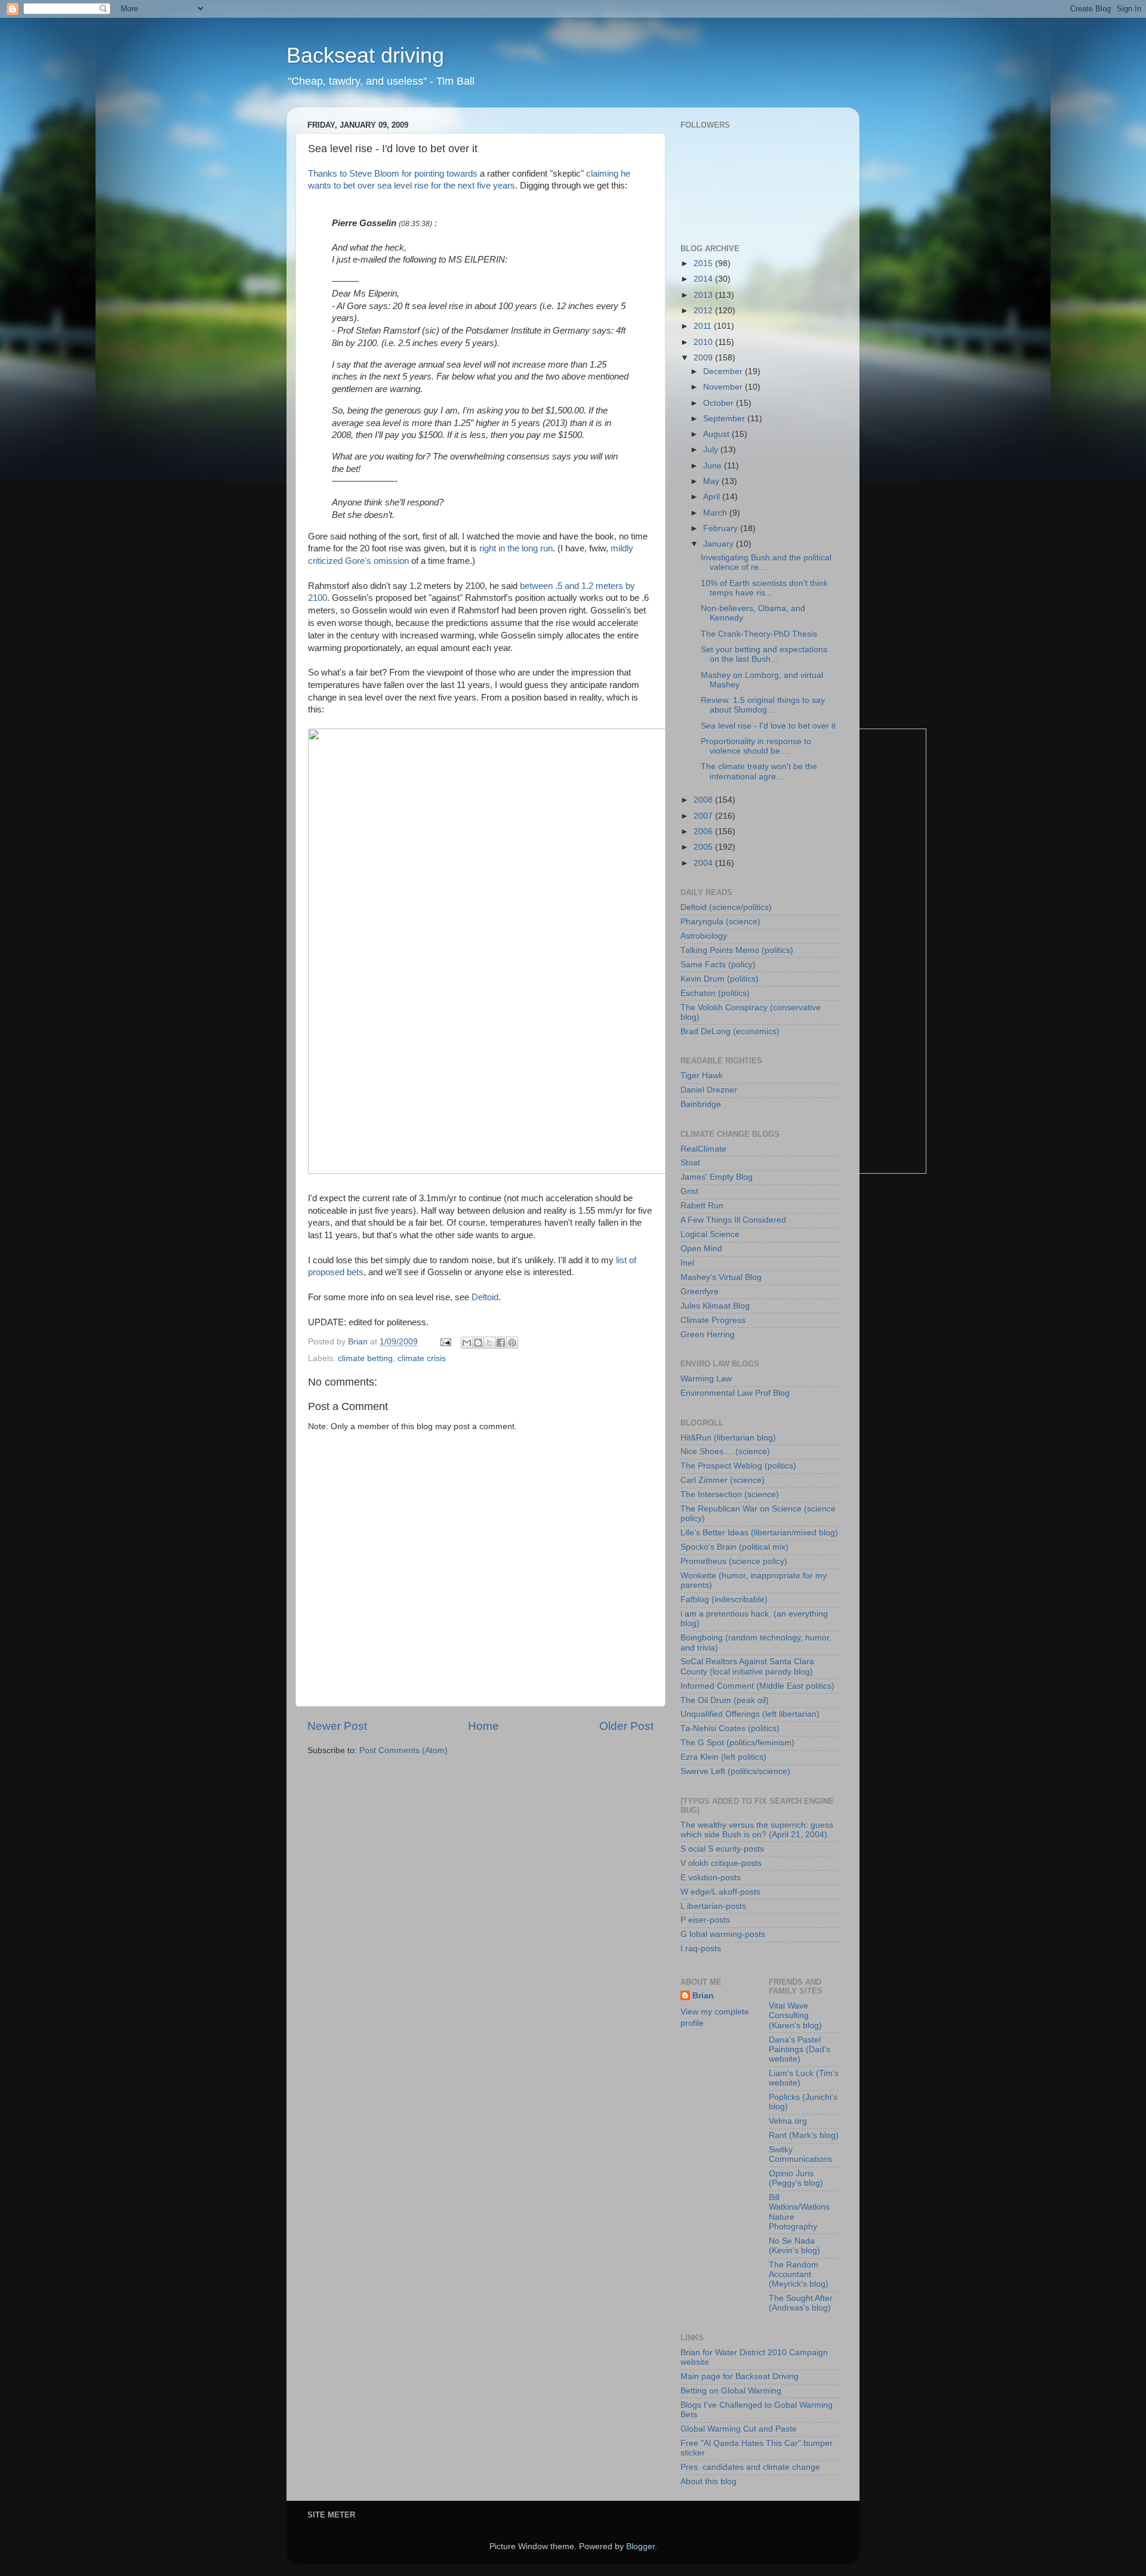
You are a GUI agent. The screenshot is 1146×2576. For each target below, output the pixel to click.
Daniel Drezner (709, 1090)
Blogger (640, 2546)
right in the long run (516, 548)
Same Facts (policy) (718, 965)
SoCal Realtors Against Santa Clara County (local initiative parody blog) (747, 1666)
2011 (704, 326)
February (722, 528)
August (717, 434)
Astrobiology (704, 936)
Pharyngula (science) (720, 922)
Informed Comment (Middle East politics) (757, 1686)
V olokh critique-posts (721, 1863)
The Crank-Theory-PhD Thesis (759, 634)
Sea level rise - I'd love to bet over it (768, 726)
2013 (704, 295)
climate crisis (422, 1358)
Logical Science (710, 1234)
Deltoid (485, 1297)
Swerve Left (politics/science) (735, 1771)
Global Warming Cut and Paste (739, 2429)
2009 (704, 358)
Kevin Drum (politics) (720, 979)
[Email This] (467, 1343)
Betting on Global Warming (731, 2391)
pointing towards (446, 174)
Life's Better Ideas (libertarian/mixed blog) (759, 1533)
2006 (704, 832)
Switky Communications (800, 2154)
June (714, 466)
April (713, 497)
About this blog (708, 2481)
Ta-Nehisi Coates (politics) (730, 1728)
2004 (704, 863)
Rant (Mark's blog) (804, 2135)
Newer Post (337, 1726)
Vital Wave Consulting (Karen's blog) (795, 2015)
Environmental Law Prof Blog (735, 1393)
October (720, 403)
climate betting (365, 1358)
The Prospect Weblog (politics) (738, 1466)
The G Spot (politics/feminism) (737, 1743)
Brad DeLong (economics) (730, 1031)
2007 (704, 816)
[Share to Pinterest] (512, 1343)
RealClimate (703, 1149)
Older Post (626, 1726)
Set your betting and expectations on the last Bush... (764, 654)
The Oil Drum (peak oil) (725, 1700)
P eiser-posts (705, 1920)
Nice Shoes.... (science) (725, 1451)
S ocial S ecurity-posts (722, 1849)
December (724, 371)
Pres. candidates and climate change (750, 2467)
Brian (703, 1996)
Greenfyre (700, 1292)
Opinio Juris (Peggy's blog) (796, 2178)
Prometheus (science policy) (734, 1561)
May (712, 481)
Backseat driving (365, 55)
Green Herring (708, 1335)
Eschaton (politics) (715, 993)
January (720, 544)
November (724, 387)
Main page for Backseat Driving (740, 2376)
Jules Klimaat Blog (715, 1306)
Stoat (690, 1163)
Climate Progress (713, 1320)
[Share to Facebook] (501, 1343)
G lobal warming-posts (723, 1934)
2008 (704, 800)
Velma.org (788, 2121)
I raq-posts (701, 1949)
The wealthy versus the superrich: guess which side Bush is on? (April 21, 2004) (757, 1830)
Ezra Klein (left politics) (723, 1757)
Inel (687, 1263)
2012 (704, 311)
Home (483, 1726)
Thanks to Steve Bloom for (361, 174)
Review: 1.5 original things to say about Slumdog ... (763, 705)
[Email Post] (445, 1342)
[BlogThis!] (478, 1343)
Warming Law (706, 1379)
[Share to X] (489, 1343)
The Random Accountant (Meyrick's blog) (799, 2274)
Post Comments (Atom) (403, 1750)
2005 (704, 847)
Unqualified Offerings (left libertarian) (750, 1714)
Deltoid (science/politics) (726, 907)
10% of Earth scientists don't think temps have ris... (764, 588)
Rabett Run (702, 1206)
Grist (689, 1191)
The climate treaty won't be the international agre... (759, 771)
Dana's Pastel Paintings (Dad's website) (800, 2049)
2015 (704, 263)
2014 (704, 279)
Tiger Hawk (702, 1076)
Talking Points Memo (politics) (737, 950)
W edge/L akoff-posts (720, 1892)
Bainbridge (701, 1104)
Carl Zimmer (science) (723, 1480)
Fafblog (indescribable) (724, 1599)
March (716, 513)
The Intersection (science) (730, 1494)
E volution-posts (711, 1878)
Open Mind (701, 1249)
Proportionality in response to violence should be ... (756, 746)
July (712, 450)
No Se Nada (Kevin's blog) (794, 2246)
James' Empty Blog (717, 1177)
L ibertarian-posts (713, 1906)
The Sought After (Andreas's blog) (801, 2303)
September (725, 419)
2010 (704, 342)
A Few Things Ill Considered (733, 1220)
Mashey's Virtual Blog (721, 1277)
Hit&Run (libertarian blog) (728, 1438)
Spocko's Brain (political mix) (734, 1547)
